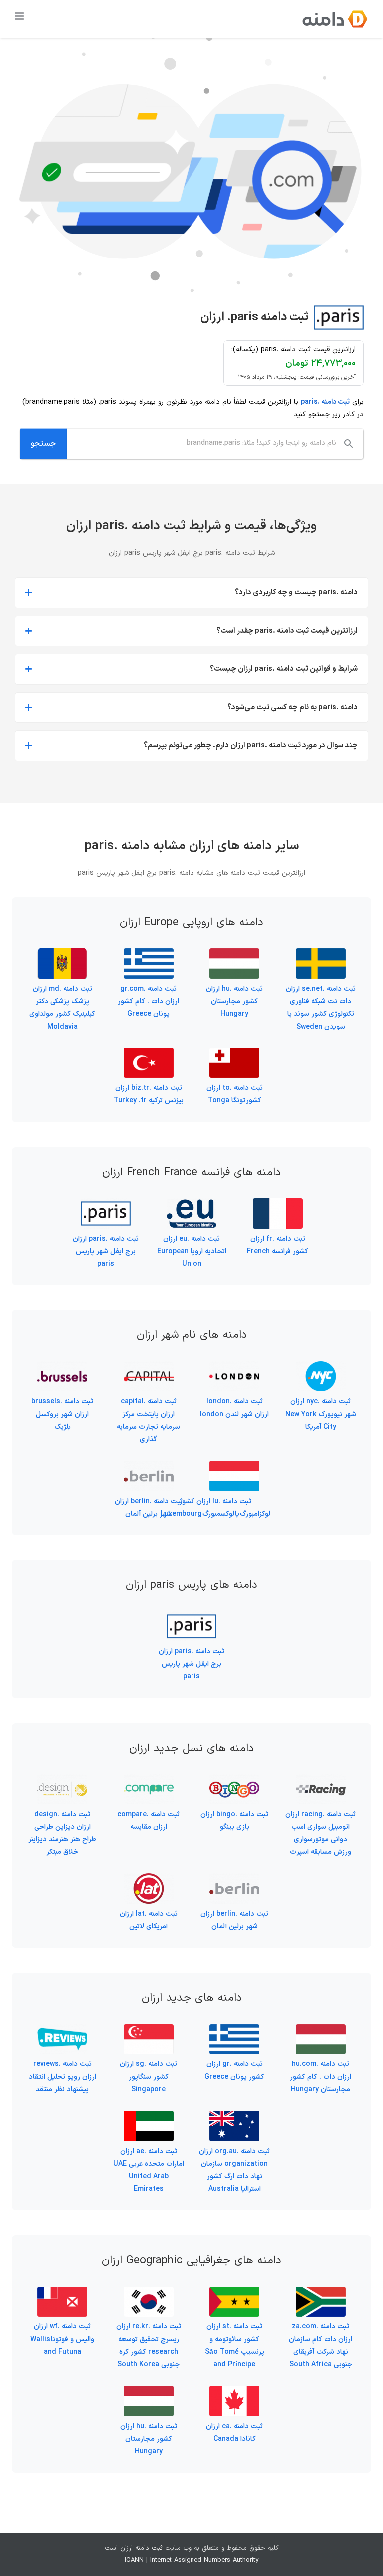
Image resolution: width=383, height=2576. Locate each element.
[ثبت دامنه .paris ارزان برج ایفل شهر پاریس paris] (106, 1204)
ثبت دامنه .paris (325, 402)
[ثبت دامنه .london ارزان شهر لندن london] (234, 1368)
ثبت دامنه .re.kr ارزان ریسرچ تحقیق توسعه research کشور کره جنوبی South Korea (149, 2346)
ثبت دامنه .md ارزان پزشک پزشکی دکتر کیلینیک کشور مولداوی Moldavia (62, 1008)
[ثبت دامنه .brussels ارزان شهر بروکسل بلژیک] (62, 1368)
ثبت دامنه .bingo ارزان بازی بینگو (234, 1821)
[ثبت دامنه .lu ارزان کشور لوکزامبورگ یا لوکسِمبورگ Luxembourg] (234, 1467)
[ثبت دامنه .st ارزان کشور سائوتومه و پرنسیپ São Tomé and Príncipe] (234, 2293)
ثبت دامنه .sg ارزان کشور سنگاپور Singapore (148, 2077)
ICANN (134, 2560)
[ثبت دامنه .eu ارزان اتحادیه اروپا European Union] (191, 1204)
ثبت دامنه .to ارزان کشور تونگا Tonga (235, 1094)
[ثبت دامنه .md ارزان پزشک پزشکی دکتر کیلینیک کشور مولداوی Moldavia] (62, 954)
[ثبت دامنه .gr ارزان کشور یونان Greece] (234, 2030)
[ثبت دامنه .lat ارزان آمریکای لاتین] (149, 1880)
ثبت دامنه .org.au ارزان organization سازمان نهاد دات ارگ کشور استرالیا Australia (234, 2171)
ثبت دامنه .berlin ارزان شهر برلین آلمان (149, 1508)
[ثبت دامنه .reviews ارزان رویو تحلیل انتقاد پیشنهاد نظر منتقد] (62, 2030)
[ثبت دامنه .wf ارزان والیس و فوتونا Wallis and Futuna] (62, 2293)
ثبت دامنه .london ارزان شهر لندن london (234, 1408)
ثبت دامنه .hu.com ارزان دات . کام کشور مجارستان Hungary (320, 2077)
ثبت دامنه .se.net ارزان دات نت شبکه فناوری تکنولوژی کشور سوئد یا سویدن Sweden (321, 1008)
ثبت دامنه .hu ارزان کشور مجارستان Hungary (234, 1001)
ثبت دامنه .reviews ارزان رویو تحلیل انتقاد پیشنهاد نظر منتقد (63, 2077)
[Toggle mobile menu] (20, 16)
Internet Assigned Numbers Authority (204, 2560)
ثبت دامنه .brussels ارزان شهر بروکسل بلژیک (62, 1414)
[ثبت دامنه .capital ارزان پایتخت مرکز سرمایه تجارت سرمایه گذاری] (149, 1368)
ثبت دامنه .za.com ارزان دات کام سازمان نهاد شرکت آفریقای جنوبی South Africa (320, 2346)
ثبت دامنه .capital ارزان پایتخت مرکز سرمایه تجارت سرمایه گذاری (148, 1420)
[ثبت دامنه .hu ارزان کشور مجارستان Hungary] (234, 954)
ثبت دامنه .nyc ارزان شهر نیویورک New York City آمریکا (321, 1414)
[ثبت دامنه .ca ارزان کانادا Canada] (234, 2392)
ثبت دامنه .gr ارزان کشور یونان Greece (234, 2070)
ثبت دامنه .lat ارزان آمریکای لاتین (149, 1920)
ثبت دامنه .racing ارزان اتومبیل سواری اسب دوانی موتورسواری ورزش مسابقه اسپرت (320, 1834)
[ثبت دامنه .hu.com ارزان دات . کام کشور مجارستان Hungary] (321, 2030)
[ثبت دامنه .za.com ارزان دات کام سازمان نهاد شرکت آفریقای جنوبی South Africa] (321, 2293)
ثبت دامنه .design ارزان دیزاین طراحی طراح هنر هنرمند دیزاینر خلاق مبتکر (62, 1834)
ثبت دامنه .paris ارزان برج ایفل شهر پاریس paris (106, 1251)
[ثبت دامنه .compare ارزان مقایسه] (149, 1780)
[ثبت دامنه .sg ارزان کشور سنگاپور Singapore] (149, 2030)
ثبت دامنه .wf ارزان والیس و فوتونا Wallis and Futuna (62, 2339)
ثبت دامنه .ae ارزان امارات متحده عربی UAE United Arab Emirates (149, 2171)
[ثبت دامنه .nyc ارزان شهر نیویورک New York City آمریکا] (321, 1368)
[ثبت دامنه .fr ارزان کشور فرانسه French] (278, 1204)
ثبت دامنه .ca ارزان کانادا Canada (234, 2433)
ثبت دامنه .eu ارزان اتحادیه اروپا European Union (192, 1251)
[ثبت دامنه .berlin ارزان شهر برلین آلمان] (149, 1467)
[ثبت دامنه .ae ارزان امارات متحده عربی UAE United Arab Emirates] (149, 2117)
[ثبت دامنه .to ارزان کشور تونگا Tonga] (234, 1054)
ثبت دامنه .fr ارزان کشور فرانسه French (278, 1245)
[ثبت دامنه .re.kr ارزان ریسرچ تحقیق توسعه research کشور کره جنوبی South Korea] (149, 2293)
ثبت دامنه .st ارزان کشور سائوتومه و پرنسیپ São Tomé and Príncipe (235, 2346)
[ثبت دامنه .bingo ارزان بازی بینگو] (234, 1780)
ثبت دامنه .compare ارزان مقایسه (148, 1821)
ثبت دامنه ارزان (141, 2548)
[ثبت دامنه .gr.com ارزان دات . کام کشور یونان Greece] (149, 954)
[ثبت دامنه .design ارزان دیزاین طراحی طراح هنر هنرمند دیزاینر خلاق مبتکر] (62, 1780)
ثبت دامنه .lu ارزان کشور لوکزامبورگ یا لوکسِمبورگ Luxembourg (215, 1508)
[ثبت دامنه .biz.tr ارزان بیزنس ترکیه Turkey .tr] (149, 1054)
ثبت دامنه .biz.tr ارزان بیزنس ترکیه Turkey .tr (149, 1094)
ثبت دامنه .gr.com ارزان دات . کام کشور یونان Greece (148, 1001)
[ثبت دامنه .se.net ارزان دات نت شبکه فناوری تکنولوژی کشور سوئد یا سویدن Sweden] (321, 954)
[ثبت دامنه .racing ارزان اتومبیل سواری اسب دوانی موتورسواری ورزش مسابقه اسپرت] (321, 1780)
